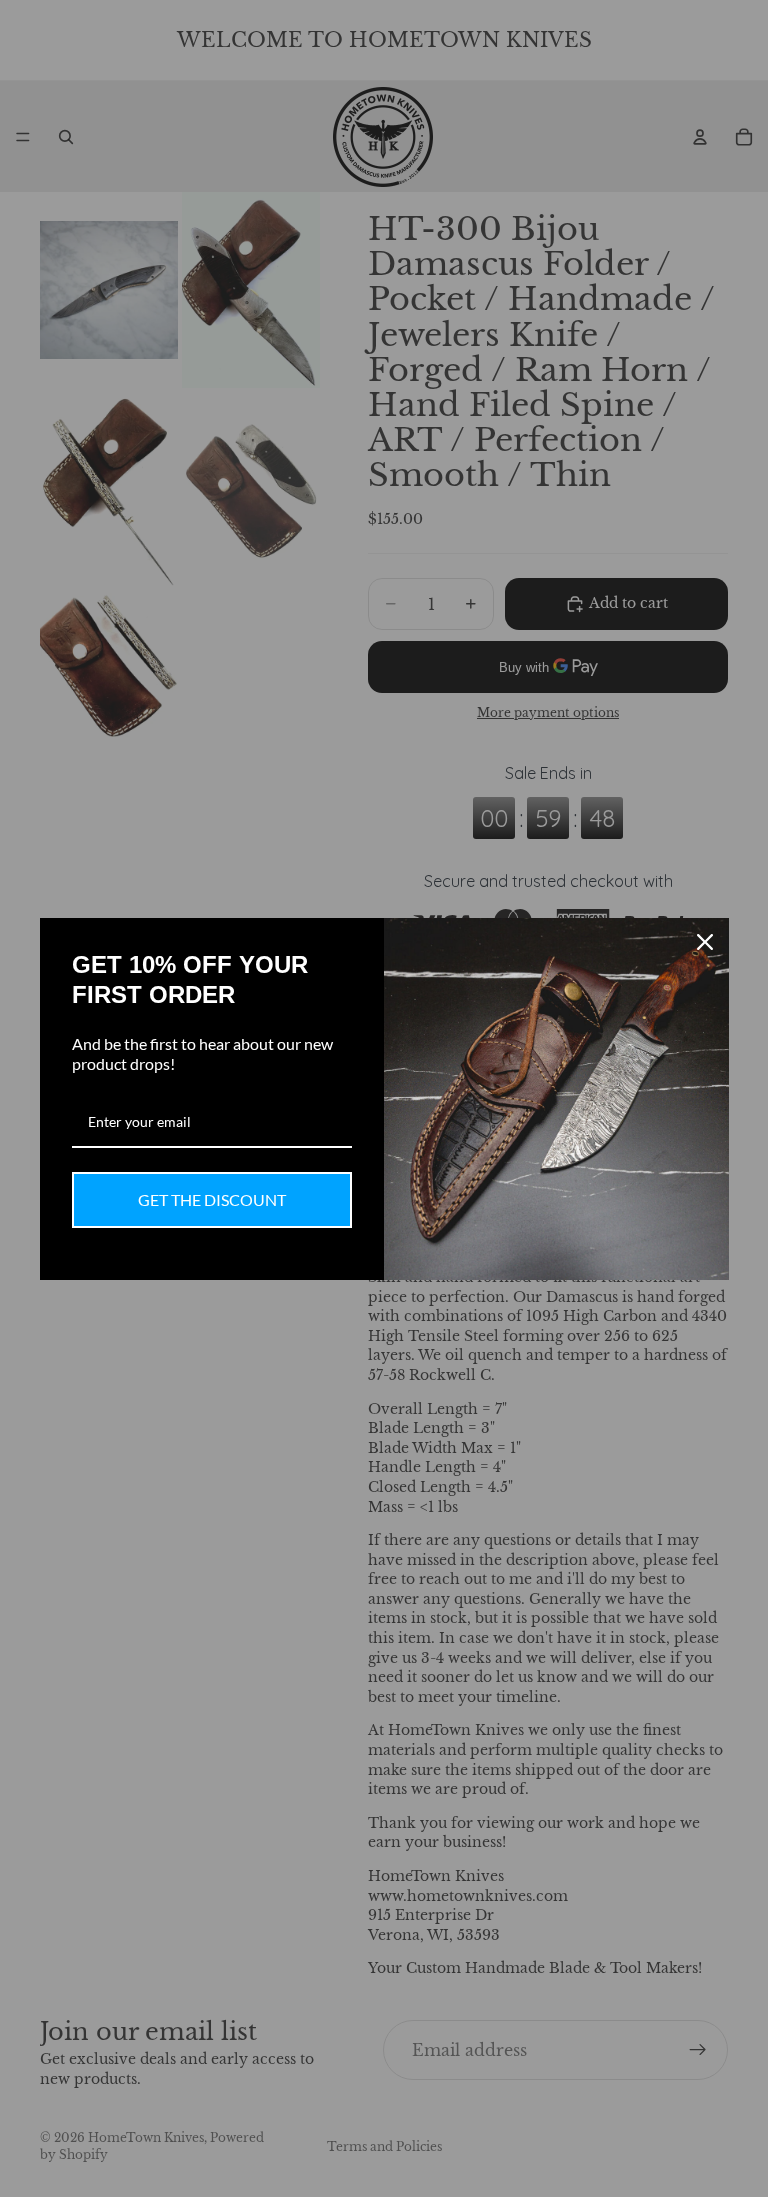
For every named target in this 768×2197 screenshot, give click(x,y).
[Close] (705, 942)
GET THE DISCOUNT (212, 1199)
